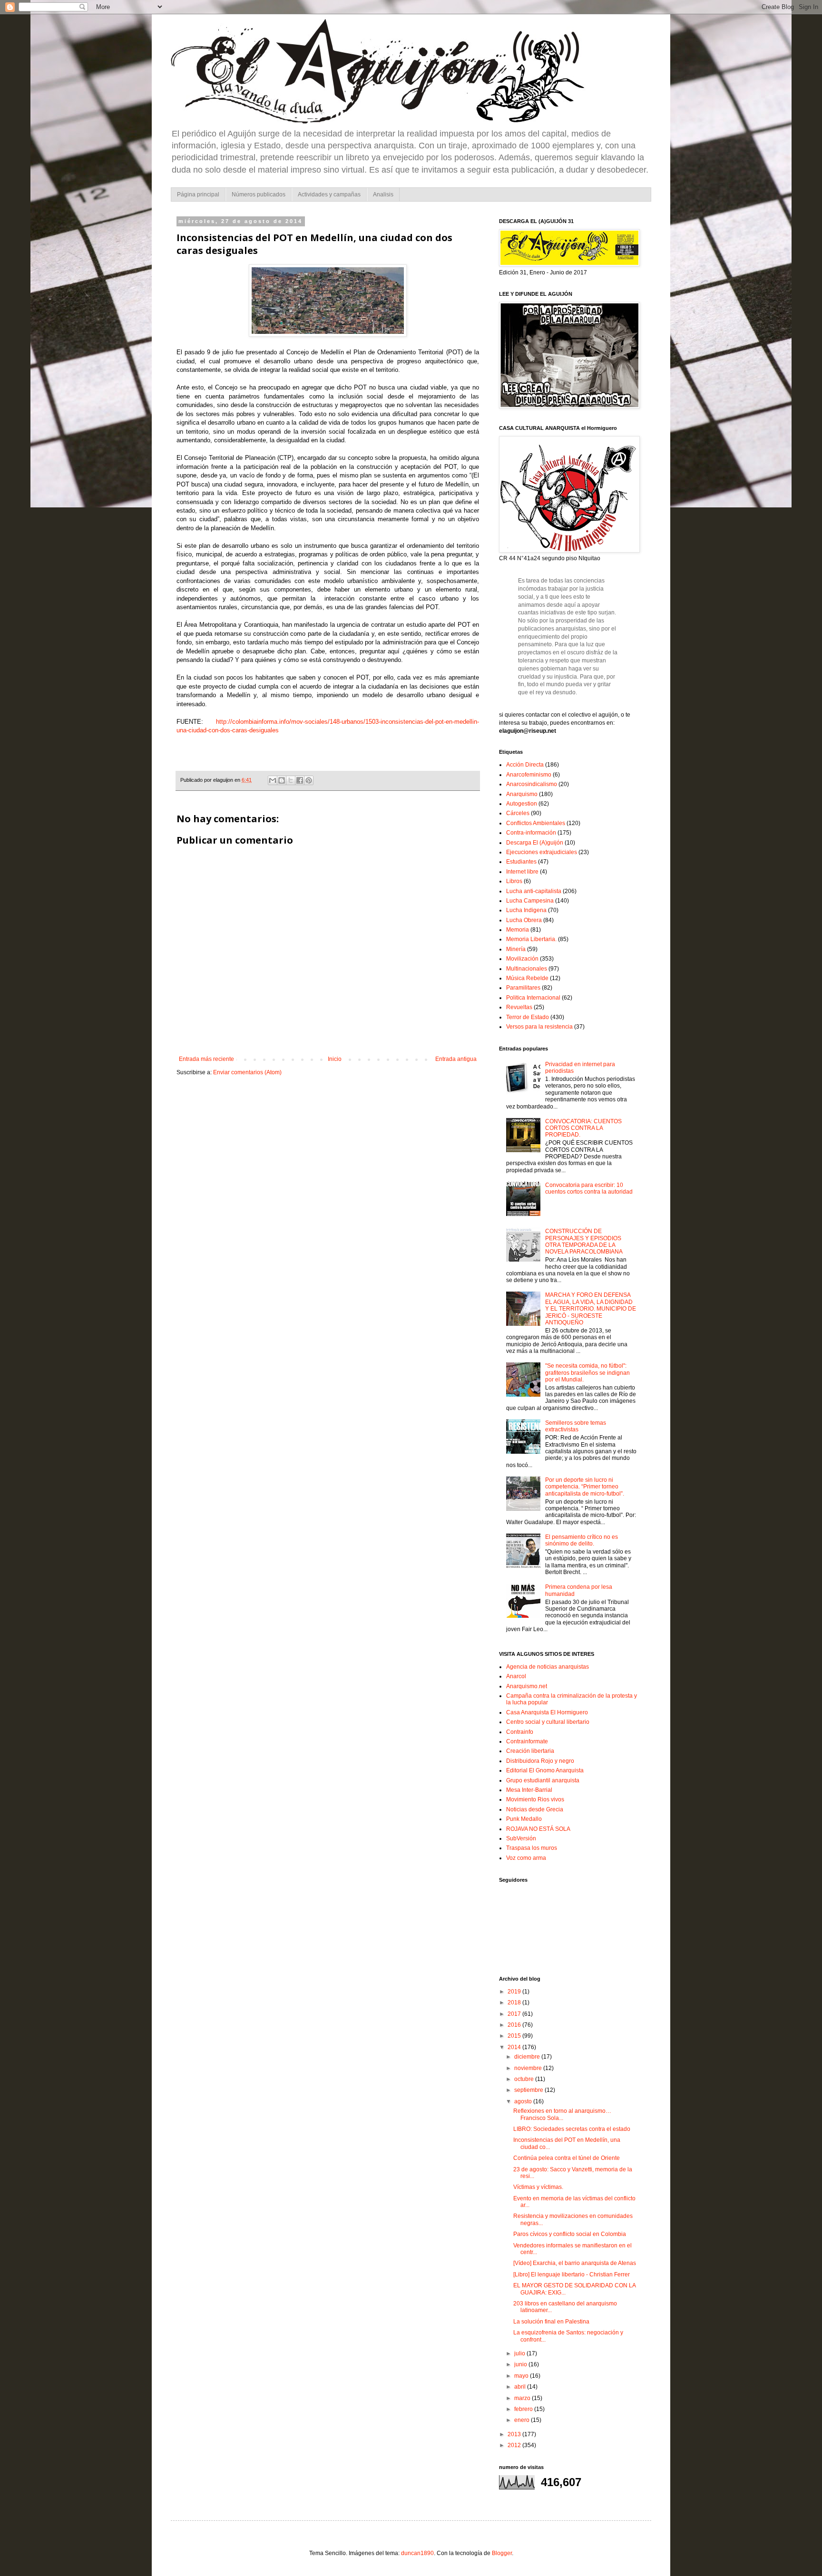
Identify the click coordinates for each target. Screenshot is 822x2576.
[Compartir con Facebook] (300, 780)
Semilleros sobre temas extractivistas (576, 1426)
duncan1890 (417, 2553)
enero (523, 2420)
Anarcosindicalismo (532, 784)
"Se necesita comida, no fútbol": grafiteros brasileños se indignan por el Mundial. (587, 1373)
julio (520, 2353)
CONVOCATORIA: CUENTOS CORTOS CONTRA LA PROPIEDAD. (583, 1128)
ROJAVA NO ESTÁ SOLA (538, 1829)
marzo (523, 2398)
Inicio (335, 1059)
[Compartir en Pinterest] (309, 780)
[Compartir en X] (291, 780)
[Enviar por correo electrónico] (273, 780)
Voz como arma (526, 1858)
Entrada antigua (456, 1059)
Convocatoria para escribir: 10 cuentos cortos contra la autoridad (589, 1188)
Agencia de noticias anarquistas (548, 1667)
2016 (515, 2025)
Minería (516, 949)
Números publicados (259, 194)
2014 (515, 2047)
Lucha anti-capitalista (534, 891)
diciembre (528, 2057)
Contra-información (531, 833)
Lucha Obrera (524, 920)
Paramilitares (523, 988)
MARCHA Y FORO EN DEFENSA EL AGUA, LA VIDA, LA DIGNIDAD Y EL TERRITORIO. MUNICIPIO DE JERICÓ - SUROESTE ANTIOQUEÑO (591, 1309)
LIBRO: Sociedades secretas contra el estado (572, 2129)
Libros (514, 881)
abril (521, 2387)
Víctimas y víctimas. (538, 2187)
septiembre (529, 2090)
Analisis (383, 194)
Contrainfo (520, 1732)
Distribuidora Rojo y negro (540, 1761)
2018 (515, 2002)
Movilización (522, 959)
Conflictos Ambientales (536, 823)
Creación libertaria (530, 1751)
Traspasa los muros (532, 1848)
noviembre (529, 2068)
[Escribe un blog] (282, 780)
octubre (525, 2079)
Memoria (518, 930)
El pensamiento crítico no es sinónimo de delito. (582, 1540)
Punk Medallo (524, 1819)
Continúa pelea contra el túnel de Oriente (567, 2158)
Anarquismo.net (527, 1686)
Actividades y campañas (329, 194)
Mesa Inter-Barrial (529, 1790)
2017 (515, 2014)
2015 (515, 2036)
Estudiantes (521, 862)
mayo (522, 2376)
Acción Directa (525, 765)
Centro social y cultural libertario (548, 1722)
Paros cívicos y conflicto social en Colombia (570, 2234)
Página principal (198, 194)
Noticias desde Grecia (535, 1809)
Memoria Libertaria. (531, 939)
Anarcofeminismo (529, 775)
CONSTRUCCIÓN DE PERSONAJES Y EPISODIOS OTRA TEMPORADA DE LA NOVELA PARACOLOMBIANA (584, 1241)
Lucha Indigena (526, 910)
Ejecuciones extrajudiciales (542, 852)
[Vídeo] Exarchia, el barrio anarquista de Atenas (575, 2263)
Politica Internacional (533, 998)
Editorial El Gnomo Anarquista (545, 1770)
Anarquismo (522, 794)
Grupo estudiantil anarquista (543, 1780)
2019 (515, 1992)
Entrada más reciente (206, 1059)
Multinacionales (527, 969)
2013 (515, 2434)
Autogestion (522, 804)
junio (521, 2364)
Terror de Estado (528, 1017)
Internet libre (522, 872)
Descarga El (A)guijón (535, 843)
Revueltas (519, 1007)
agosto (524, 2101)
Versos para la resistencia (539, 1027)
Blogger (502, 2553)
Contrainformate (527, 1741)
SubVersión (521, 1838)
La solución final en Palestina (551, 2322)
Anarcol (516, 1676)
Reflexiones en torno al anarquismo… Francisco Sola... (562, 2114)
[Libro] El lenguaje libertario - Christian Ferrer (572, 2275)
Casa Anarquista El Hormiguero (547, 1712)
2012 (515, 2445)
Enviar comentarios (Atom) (247, 1072)
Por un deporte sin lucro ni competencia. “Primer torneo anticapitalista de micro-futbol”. (585, 1487)
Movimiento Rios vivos (535, 1799)
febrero (524, 2409)
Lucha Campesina (530, 901)
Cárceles (518, 813)
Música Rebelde (527, 978)
